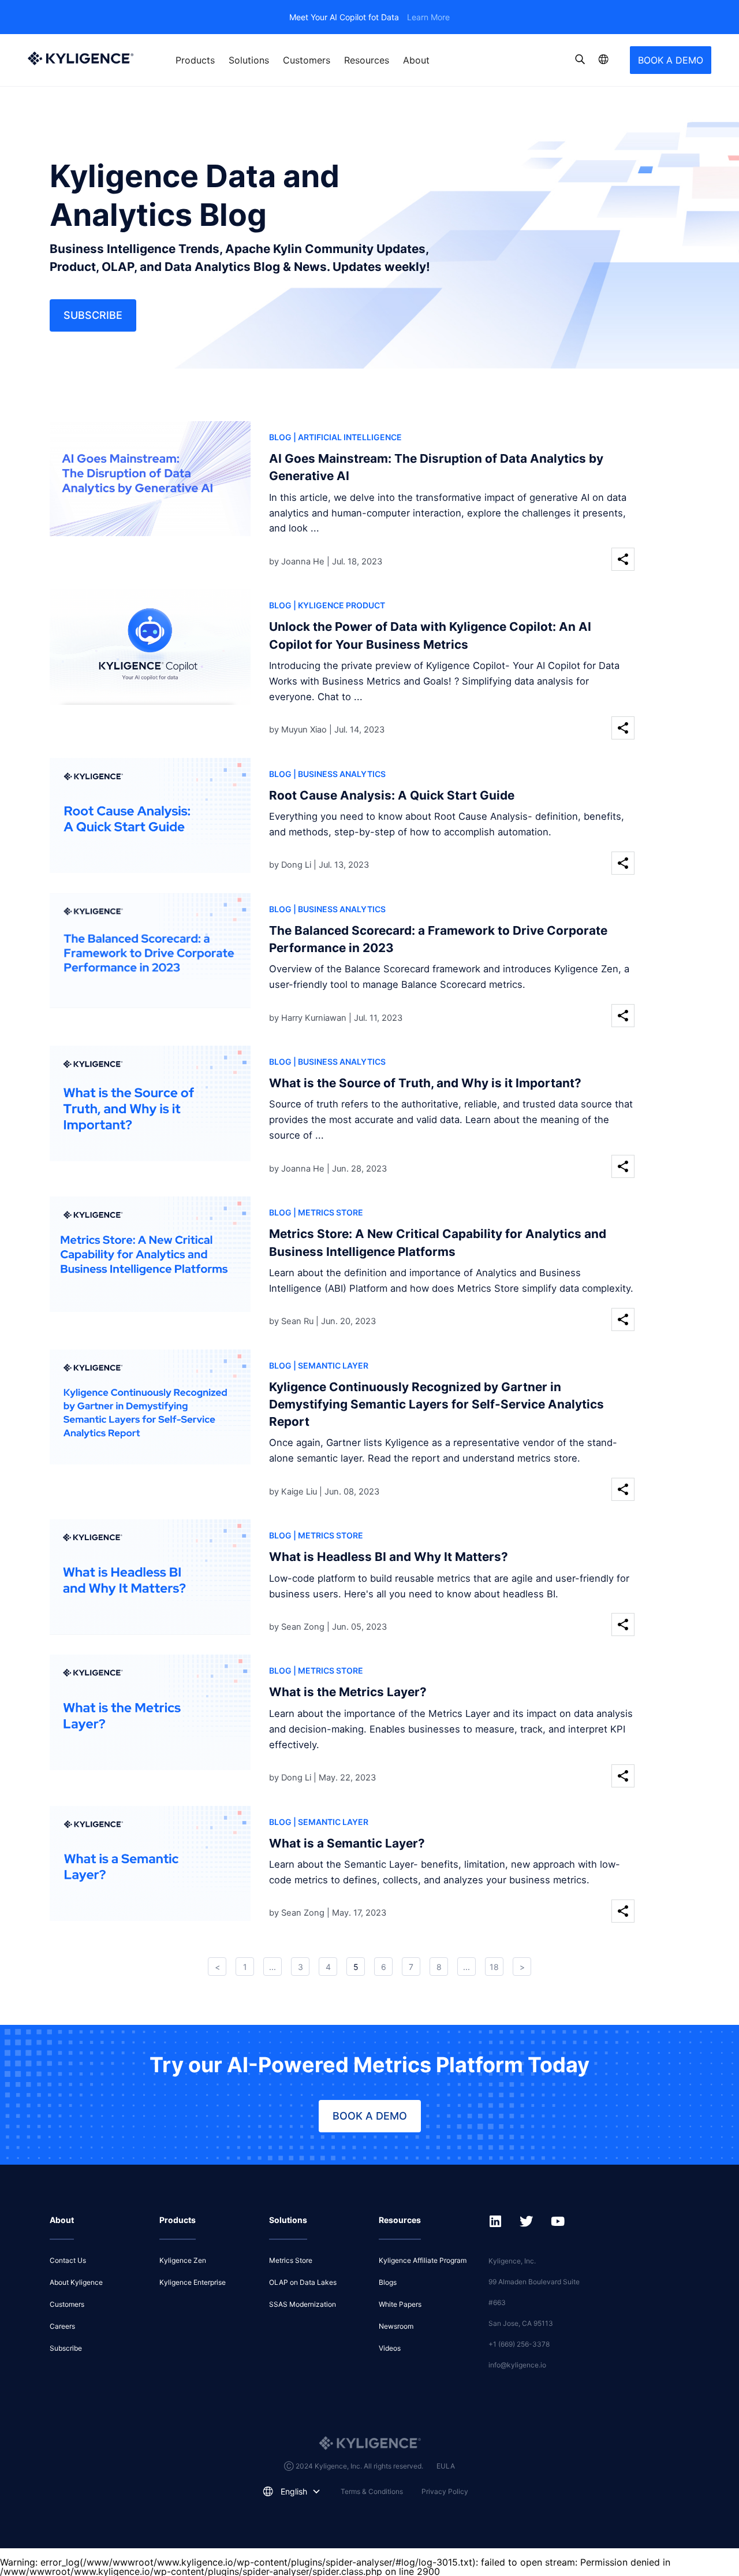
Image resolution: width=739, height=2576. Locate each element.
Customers (307, 60)
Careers (62, 2326)
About (416, 60)
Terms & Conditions (372, 2491)
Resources (367, 60)
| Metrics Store (328, 1212)
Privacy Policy (445, 2491)
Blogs (388, 2282)
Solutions (249, 60)
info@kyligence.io (517, 2365)
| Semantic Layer (331, 1365)
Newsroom (396, 2326)
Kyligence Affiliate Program (423, 2260)
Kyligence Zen (183, 2260)
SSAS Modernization (303, 2304)
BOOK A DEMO (671, 60)
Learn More (428, 17)
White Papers (400, 2304)
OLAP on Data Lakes (303, 2282)
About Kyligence (76, 2282)
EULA (446, 2466)
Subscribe (93, 315)
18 (494, 1967)
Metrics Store (291, 2260)
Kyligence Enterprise (193, 2282)
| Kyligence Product (339, 605)
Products (195, 60)
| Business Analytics (339, 774)
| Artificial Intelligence (348, 437)
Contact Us (68, 2260)
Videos (390, 2348)
